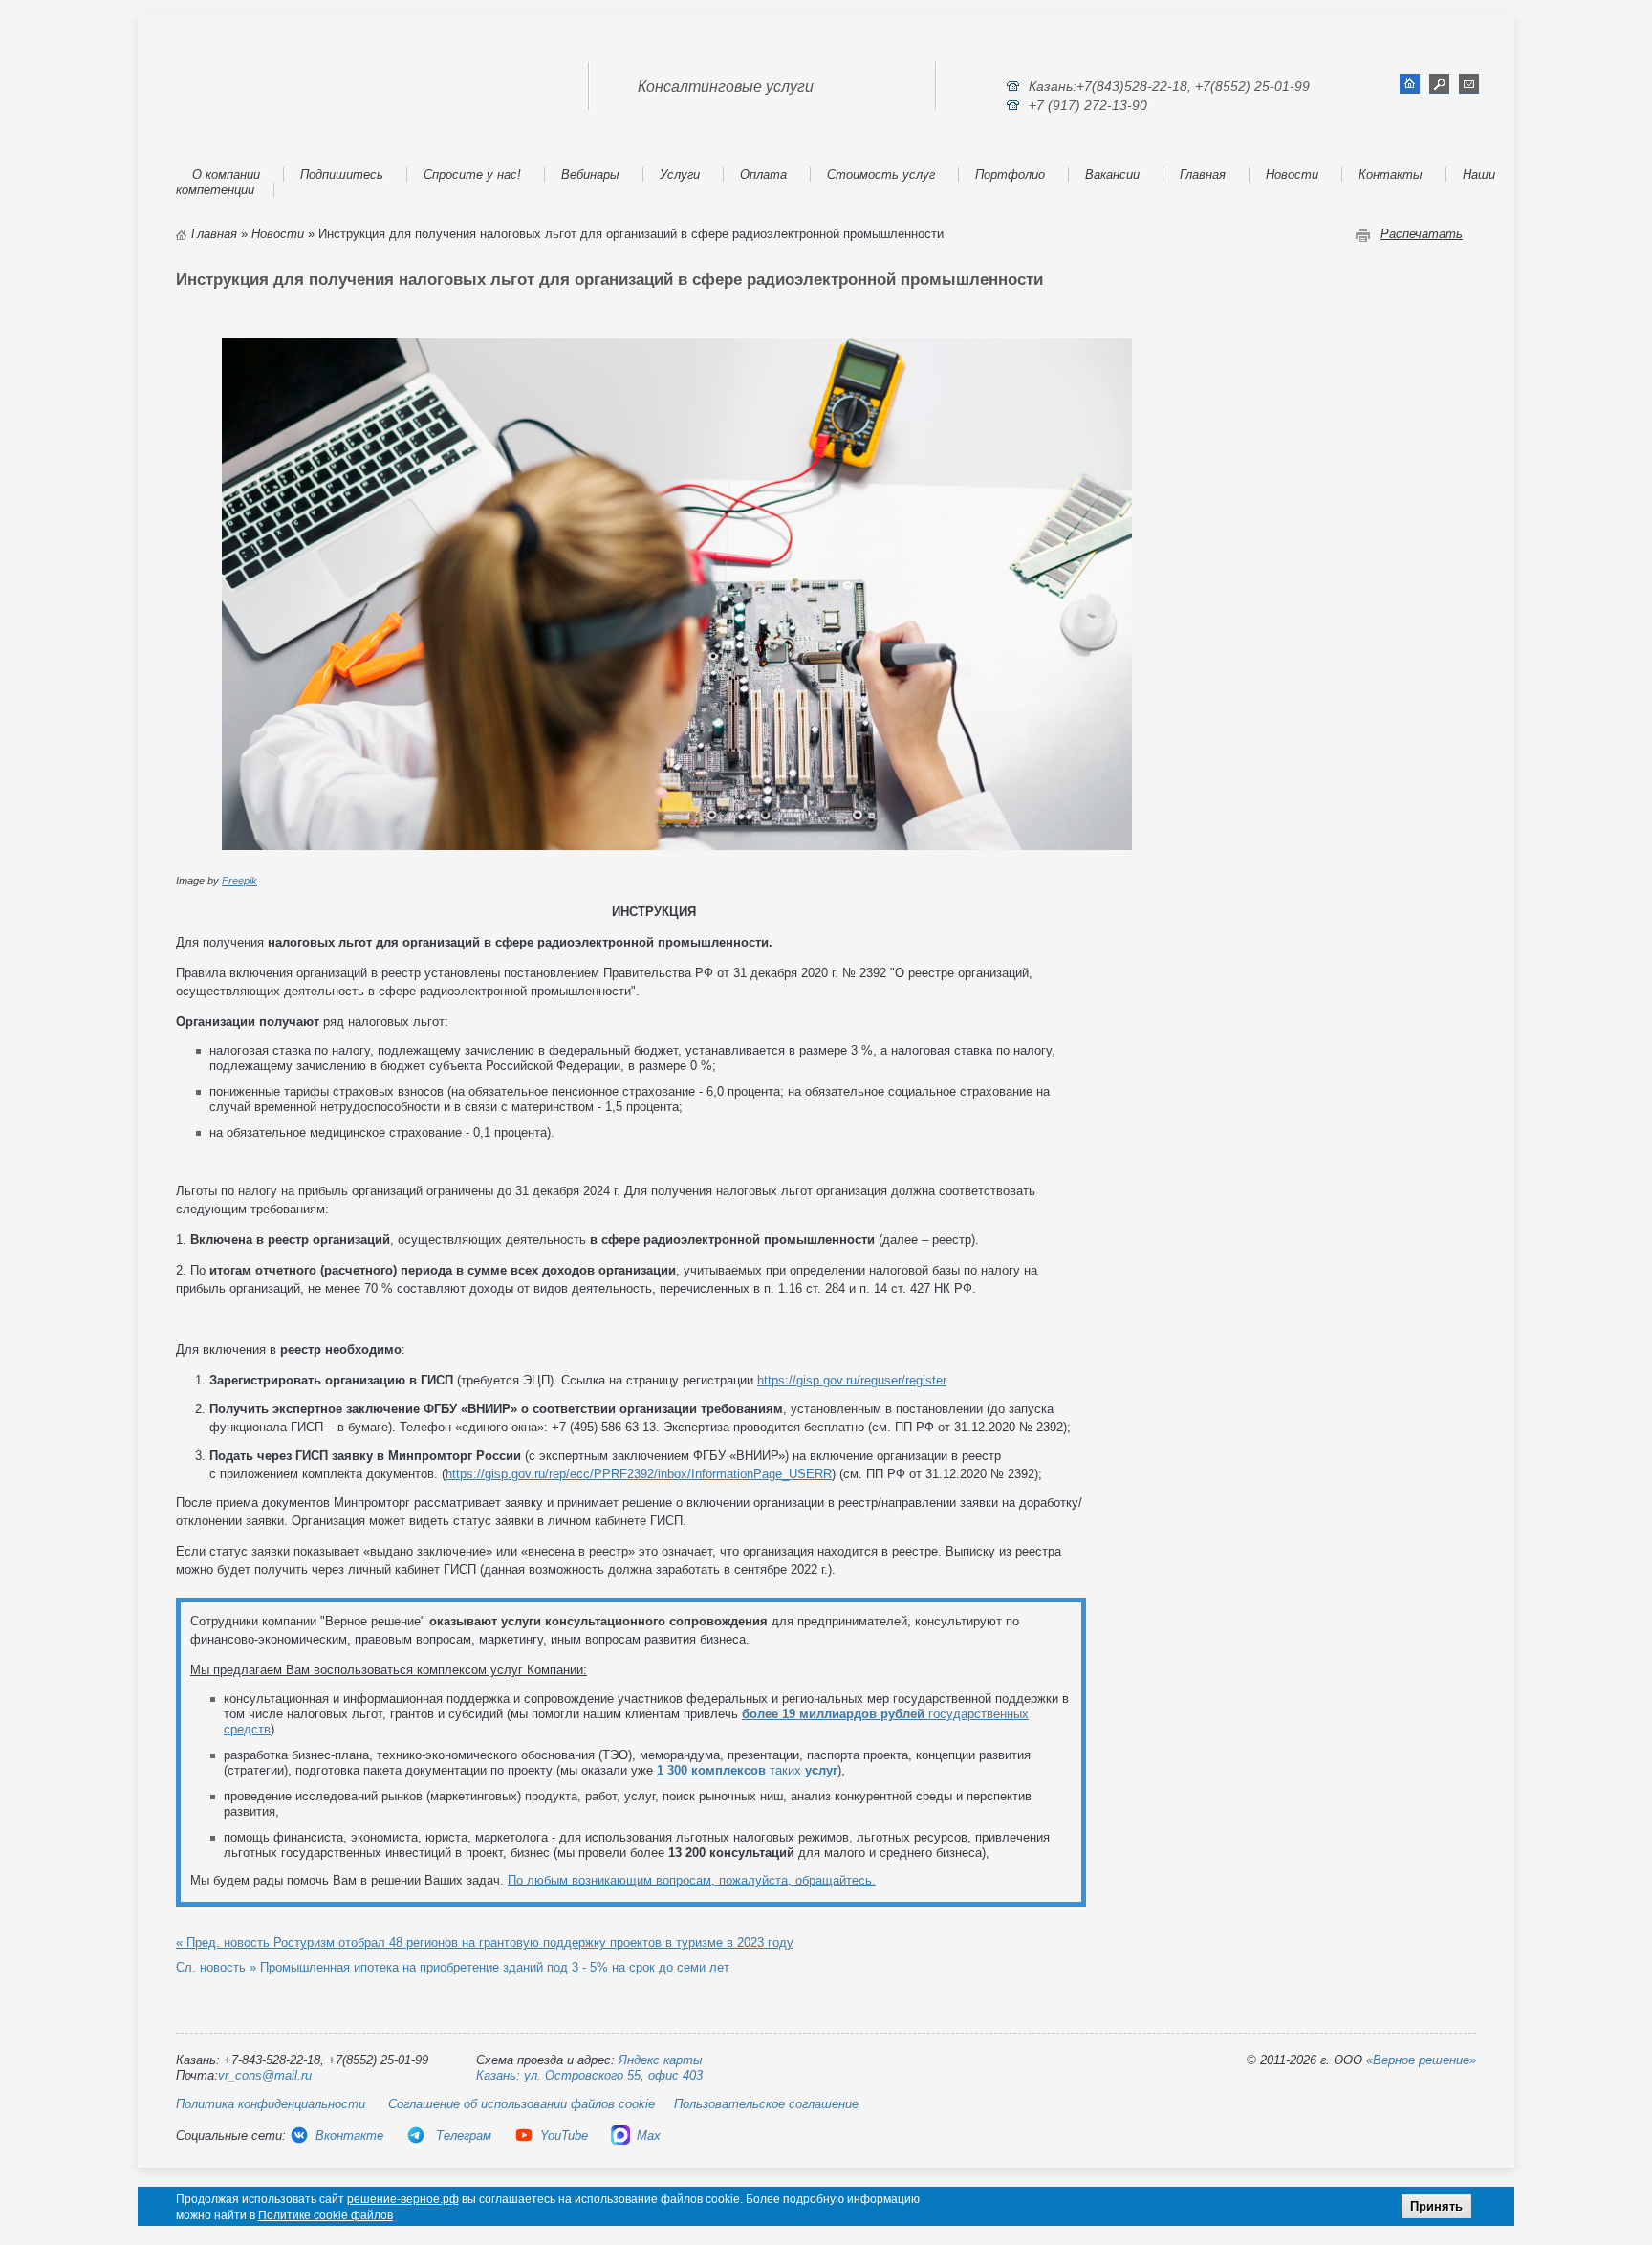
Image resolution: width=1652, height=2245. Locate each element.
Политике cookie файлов (326, 2215)
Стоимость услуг (881, 174)
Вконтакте (349, 2136)
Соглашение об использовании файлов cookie (522, 2104)
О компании (226, 174)
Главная (1203, 174)
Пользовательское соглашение (766, 2104)
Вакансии (1112, 174)
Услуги (680, 174)
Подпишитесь (342, 174)
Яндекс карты (661, 2060)
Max (649, 2136)
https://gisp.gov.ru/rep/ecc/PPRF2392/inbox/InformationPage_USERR (639, 1474)
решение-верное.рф (403, 2199)
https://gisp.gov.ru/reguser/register (852, 1380)
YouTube (564, 2136)
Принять (1436, 2206)
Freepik (239, 881)
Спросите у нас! (472, 174)
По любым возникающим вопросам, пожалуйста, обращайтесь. (692, 1880)
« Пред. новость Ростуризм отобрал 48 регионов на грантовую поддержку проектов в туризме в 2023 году (485, 1942)
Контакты (1391, 174)
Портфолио (1010, 174)
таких (747, 1770)
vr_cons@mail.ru (265, 2075)
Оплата (763, 174)
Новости (1292, 174)
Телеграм (462, 2136)
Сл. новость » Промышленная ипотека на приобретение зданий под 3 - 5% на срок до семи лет (453, 1967)
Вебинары (590, 174)
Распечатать (1422, 234)
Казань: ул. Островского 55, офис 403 (589, 2075)
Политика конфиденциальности (271, 2104)
